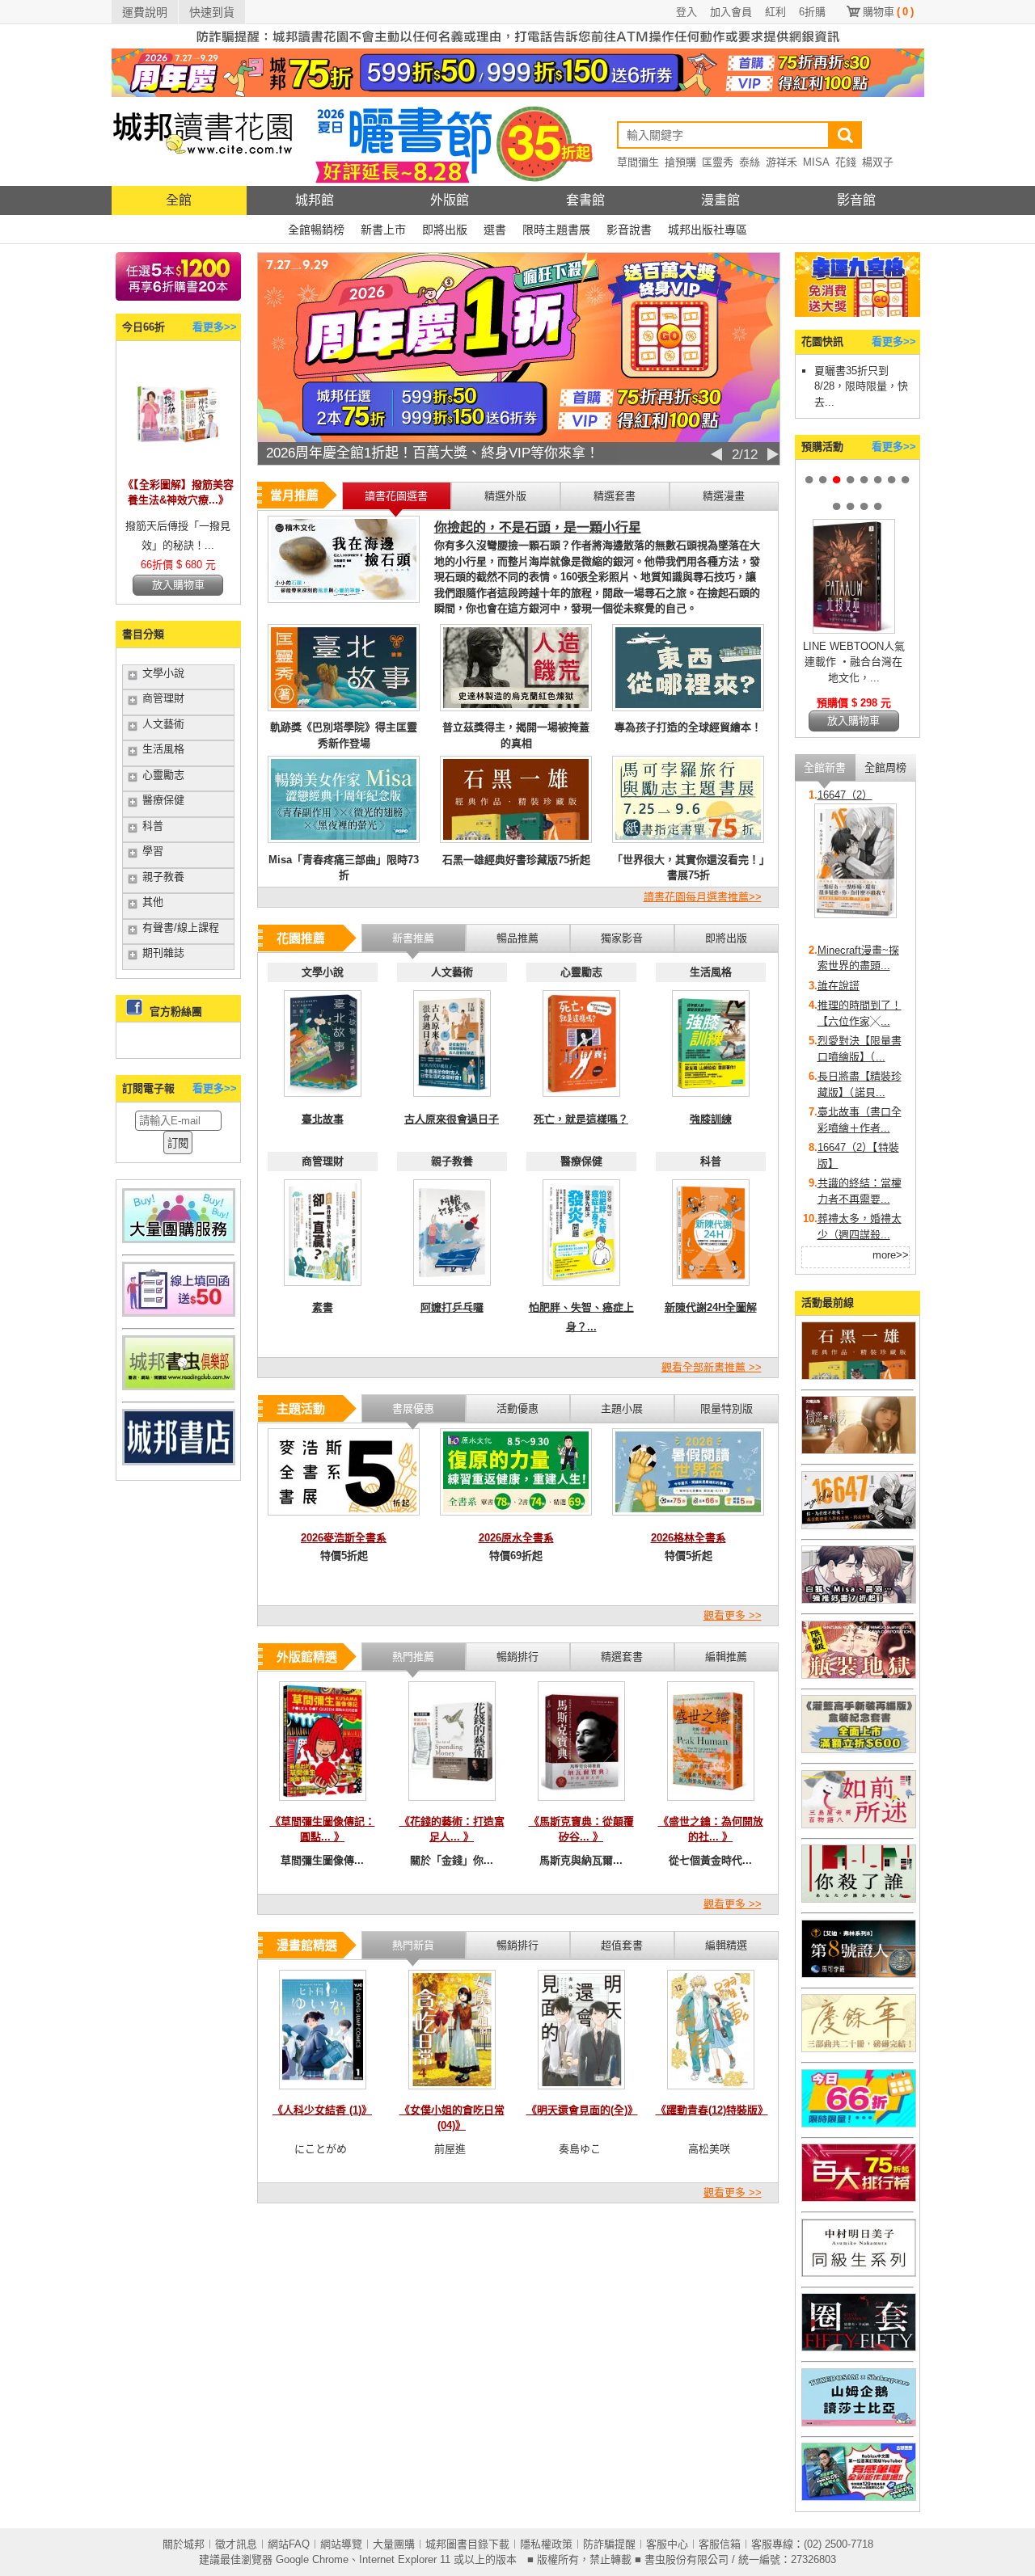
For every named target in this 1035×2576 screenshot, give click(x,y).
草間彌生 (638, 162)
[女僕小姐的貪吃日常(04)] (452, 2094)
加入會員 (731, 12)
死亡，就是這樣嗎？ (581, 1119)
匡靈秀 (718, 162)
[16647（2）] (855, 915)
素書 (323, 1307)
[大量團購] (179, 1240)
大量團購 (394, 2544)
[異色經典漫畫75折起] (859, 1675)
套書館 (585, 200)
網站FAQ (289, 2544)
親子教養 (163, 877)
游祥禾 (782, 162)
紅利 (775, 12)
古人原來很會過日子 (452, 1119)
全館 (179, 200)
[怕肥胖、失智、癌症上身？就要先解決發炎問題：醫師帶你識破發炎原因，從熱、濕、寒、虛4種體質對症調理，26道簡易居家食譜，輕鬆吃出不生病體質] (581, 1290)
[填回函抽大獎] (179, 1313)
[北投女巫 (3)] (854, 630)
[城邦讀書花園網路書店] (203, 182)
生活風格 (163, 749)
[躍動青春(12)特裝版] (711, 2094)
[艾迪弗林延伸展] (859, 2348)
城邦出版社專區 (708, 230)
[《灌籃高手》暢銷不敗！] (859, 1750)
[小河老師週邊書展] (859, 1526)
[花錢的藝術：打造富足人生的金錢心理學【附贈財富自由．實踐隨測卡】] (452, 1805)
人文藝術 (163, 724)
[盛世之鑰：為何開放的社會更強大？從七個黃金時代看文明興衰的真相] (711, 1805)
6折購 (812, 12)
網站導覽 (341, 2544)
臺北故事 (323, 1119)
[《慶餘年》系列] (859, 2049)
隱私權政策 (546, 2544)
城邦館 (315, 200)
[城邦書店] (179, 1462)
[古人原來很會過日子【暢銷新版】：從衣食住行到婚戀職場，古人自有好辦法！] (452, 1101)
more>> (891, 1255)
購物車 (888, 12)
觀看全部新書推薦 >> (712, 1367)
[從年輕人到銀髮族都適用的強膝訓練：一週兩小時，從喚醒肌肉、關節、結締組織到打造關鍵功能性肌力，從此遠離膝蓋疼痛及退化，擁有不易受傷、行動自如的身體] (711, 1101)
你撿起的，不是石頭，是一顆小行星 (538, 527)
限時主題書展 (556, 230)
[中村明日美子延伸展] (859, 2273)
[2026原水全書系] (516, 1520)
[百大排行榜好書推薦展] (859, 2198)
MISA (816, 162)
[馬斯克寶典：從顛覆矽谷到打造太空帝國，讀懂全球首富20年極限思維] (581, 1805)
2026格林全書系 (689, 1538)
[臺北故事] (323, 1101)
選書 (495, 230)
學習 (153, 851)
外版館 (450, 200)
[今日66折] (178, 467)
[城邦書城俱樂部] (179, 1387)
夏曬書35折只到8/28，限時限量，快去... (861, 386)
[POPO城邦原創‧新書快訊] (859, 1600)
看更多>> (215, 327)
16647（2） (845, 795)
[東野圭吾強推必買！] (859, 1899)
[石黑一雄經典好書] (859, 1376)
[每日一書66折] (859, 2124)
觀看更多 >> (733, 1615)
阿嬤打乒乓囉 (452, 1307)
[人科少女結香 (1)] (323, 2094)
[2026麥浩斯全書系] (344, 1520)
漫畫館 (720, 200)
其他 (153, 902)
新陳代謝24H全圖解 (711, 1307)
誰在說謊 (839, 986)
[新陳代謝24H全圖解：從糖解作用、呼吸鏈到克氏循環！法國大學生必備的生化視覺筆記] (711, 1290)
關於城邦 (184, 2544)
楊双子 (878, 162)
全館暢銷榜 (316, 230)
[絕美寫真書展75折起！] (859, 1450)
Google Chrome (312, 2559)
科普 (153, 826)
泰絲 (750, 162)
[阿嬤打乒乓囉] (452, 1290)
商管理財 (163, 698)
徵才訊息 (236, 2544)
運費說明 (145, 12)
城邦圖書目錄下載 (467, 2544)
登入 (686, 12)
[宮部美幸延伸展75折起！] (859, 1825)
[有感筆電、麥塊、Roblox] (859, 2497)
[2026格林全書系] (688, 1520)
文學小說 (163, 673)
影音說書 (629, 230)
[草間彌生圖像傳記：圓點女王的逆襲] (323, 1805)
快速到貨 (212, 12)
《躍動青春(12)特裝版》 (712, 2110)
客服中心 (667, 2544)
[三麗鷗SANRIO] (859, 2423)
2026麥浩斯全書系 (344, 1538)
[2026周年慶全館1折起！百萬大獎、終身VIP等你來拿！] (519, 438)
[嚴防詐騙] (518, 45)
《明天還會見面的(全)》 (582, 2110)
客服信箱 (720, 2544)
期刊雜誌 (163, 953)
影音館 (856, 200)
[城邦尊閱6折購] (178, 297)
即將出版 (445, 230)
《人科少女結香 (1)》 (322, 2110)
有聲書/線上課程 (181, 928)
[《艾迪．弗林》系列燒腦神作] (859, 1974)
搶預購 (680, 162)
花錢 (846, 162)
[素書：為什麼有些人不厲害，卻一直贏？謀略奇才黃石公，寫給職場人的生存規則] (323, 1290)
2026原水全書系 (516, 1538)
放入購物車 (178, 585)
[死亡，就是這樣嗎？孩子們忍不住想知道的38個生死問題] (581, 1101)
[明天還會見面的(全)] (581, 2094)
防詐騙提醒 (609, 2544)
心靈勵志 (163, 775)
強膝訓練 (711, 1119)
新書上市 (383, 230)
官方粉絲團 (176, 1012)
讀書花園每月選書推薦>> (703, 897)
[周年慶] (518, 93)
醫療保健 (163, 800)
